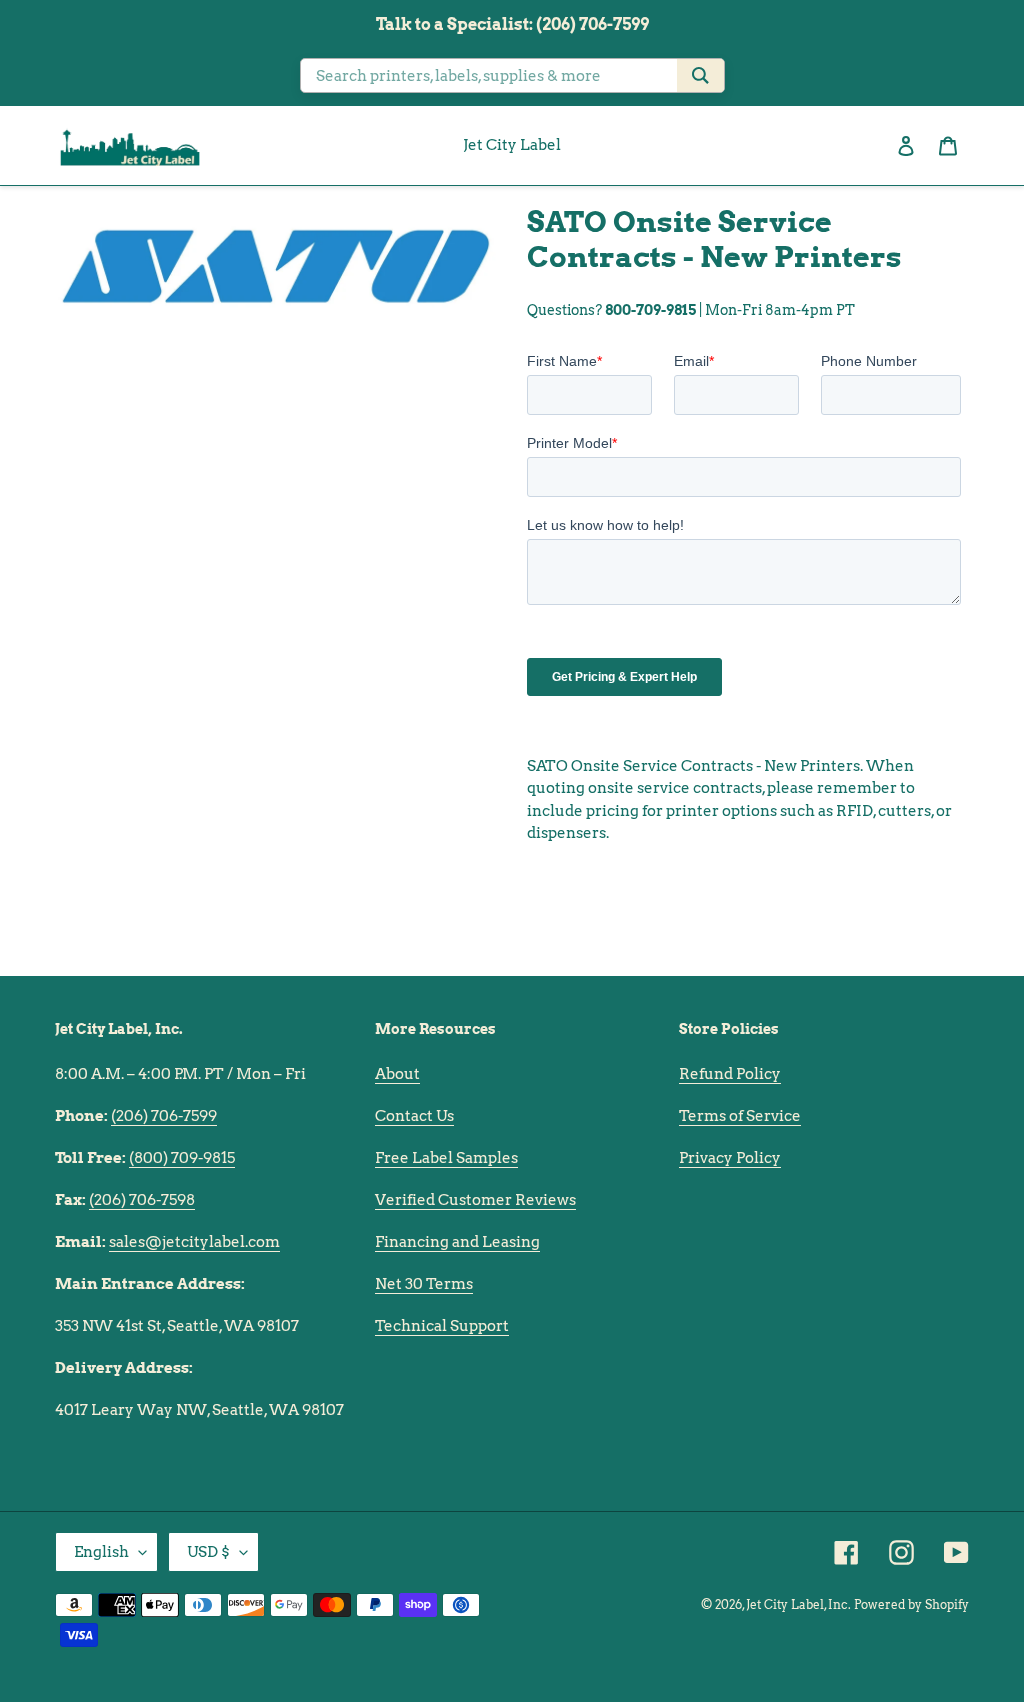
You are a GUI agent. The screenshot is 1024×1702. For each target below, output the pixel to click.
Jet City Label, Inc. (798, 1604)
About (397, 1074)
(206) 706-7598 (142, 1200)
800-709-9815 (650, 310)
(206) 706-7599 (164, 1116)
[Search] (700, 75)
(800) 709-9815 (182, 1158)
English (101, 1552)
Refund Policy (730, 1074)
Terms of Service (740, 1116)
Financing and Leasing (457, 1242)
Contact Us (414, 1116)
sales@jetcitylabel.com (194, 1242)
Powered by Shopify (911, 1604)
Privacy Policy (730, 1158)
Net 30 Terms (424, 1284)
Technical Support (442, 1326)
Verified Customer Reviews (475, 1200)
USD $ (208, 1552)
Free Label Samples (446, 1158)
